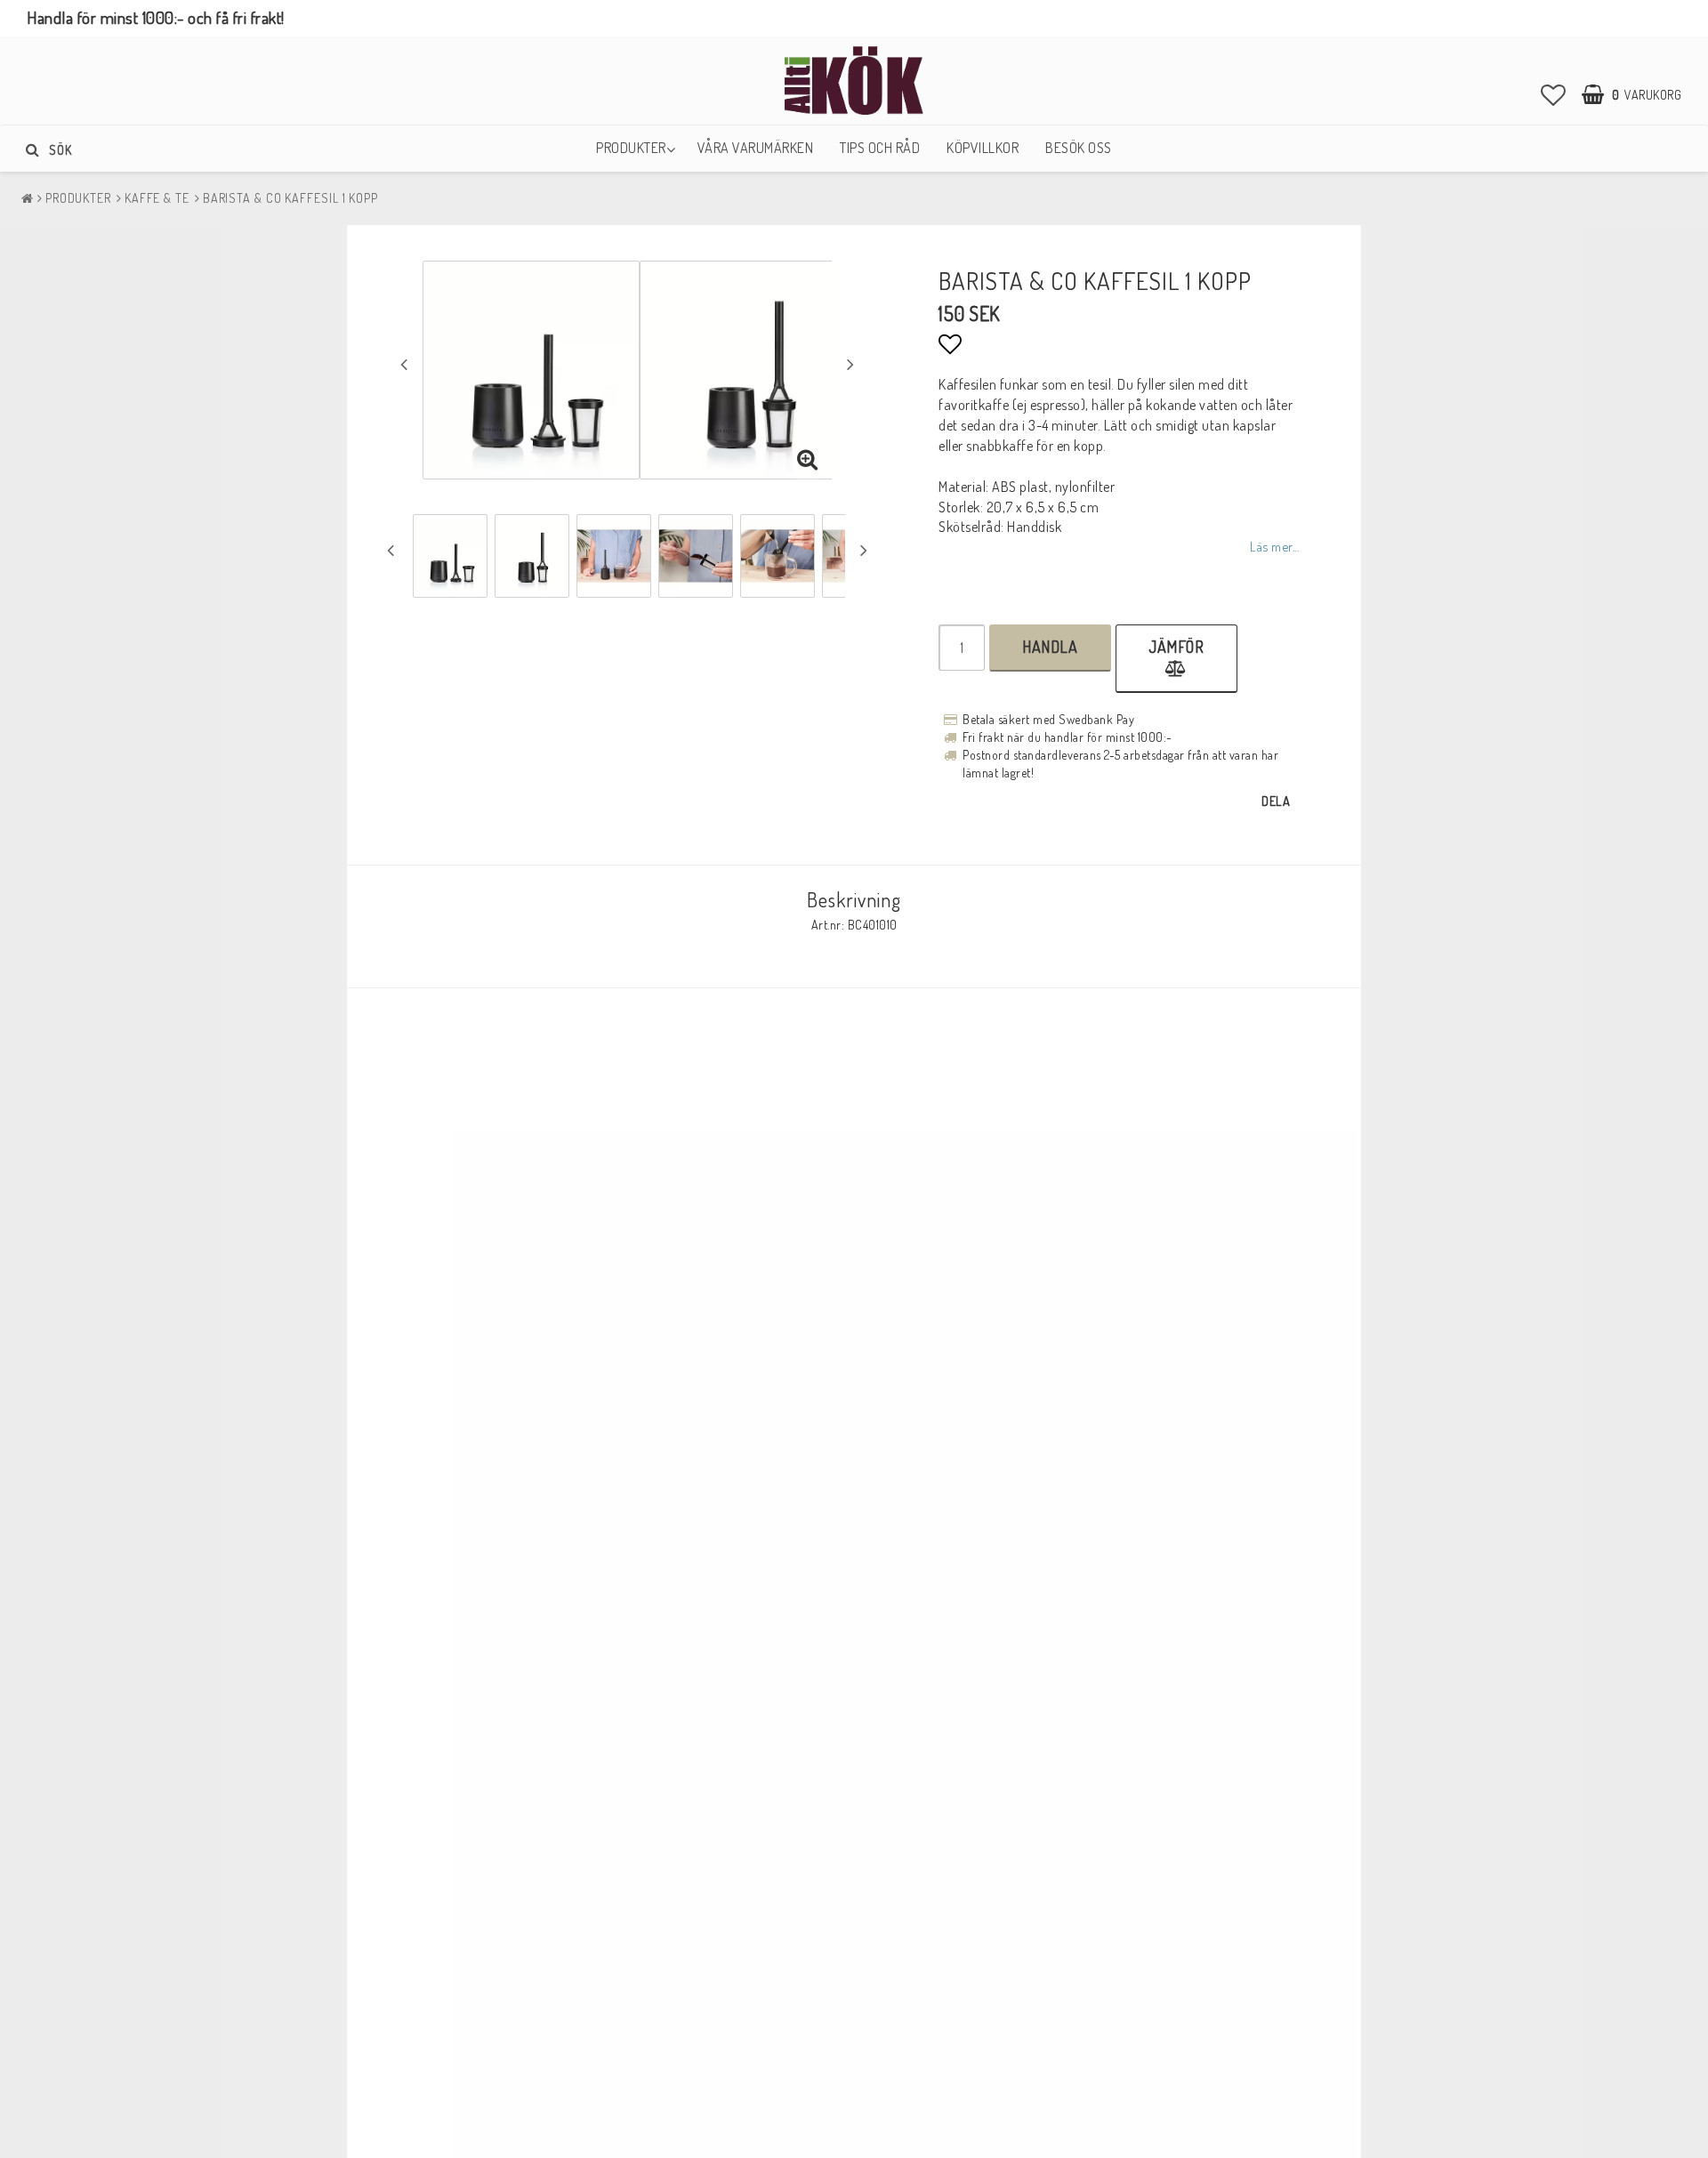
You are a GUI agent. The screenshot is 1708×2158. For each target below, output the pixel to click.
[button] (1554, 94)
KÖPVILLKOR (983, 148)
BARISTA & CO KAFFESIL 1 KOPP (290, 198)
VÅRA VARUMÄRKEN (756, 148)
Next (850, 364)
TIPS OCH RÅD (880, 148)
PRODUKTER (631, 148)
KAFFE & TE (157, 198)
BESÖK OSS (1079, 148)
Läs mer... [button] (1274, 546)
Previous (404, 364)
